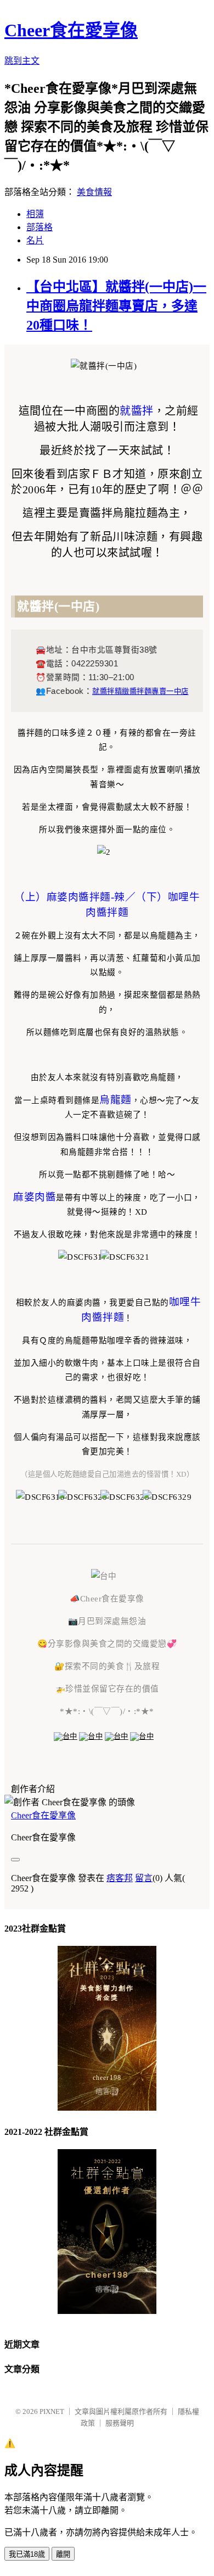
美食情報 (94, 192)
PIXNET (52, 2411)
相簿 (35, 214)
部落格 (40, 227)
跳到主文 (22, 61)
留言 (144, 1878)
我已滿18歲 (27, 2554)
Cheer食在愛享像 (71, 30)
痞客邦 (120, 1878)
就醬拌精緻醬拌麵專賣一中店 (140, 691)
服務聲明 (120, 2423)
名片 (35, 240)
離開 (63, 2554)
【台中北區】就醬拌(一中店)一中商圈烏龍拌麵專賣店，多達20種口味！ (116, 306)
